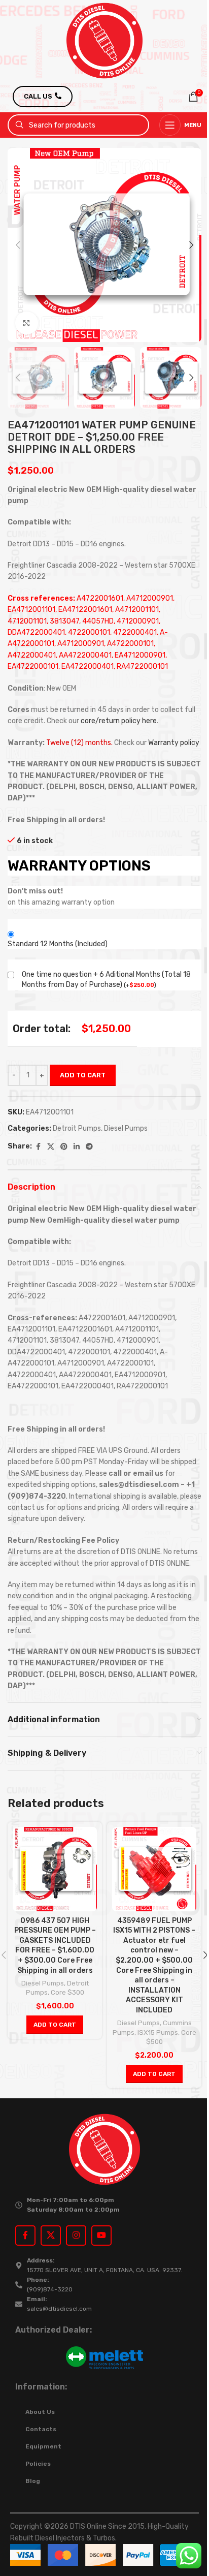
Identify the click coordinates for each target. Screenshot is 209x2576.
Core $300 (67, 1992)
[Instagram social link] (76, 2236)
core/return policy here (119, 721)
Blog (33, 2481)
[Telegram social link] (89, 1147)
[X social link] (51, 1147)
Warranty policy (174, 743)
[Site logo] (104, 40)
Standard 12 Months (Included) (58, 944)
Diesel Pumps (126, 1128)
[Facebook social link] (38, 1147)
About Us (40, 2412)
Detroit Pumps (77, 1128)
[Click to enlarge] (27, 323)
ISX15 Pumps (158, 2032)
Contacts (41, 2429)
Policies (38, 2464)
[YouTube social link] (101, 2236)
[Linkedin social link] (77, 1147)
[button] (18, 245)
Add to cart (83, 1075)
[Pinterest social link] (64, 1147)
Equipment (43, 2446)
